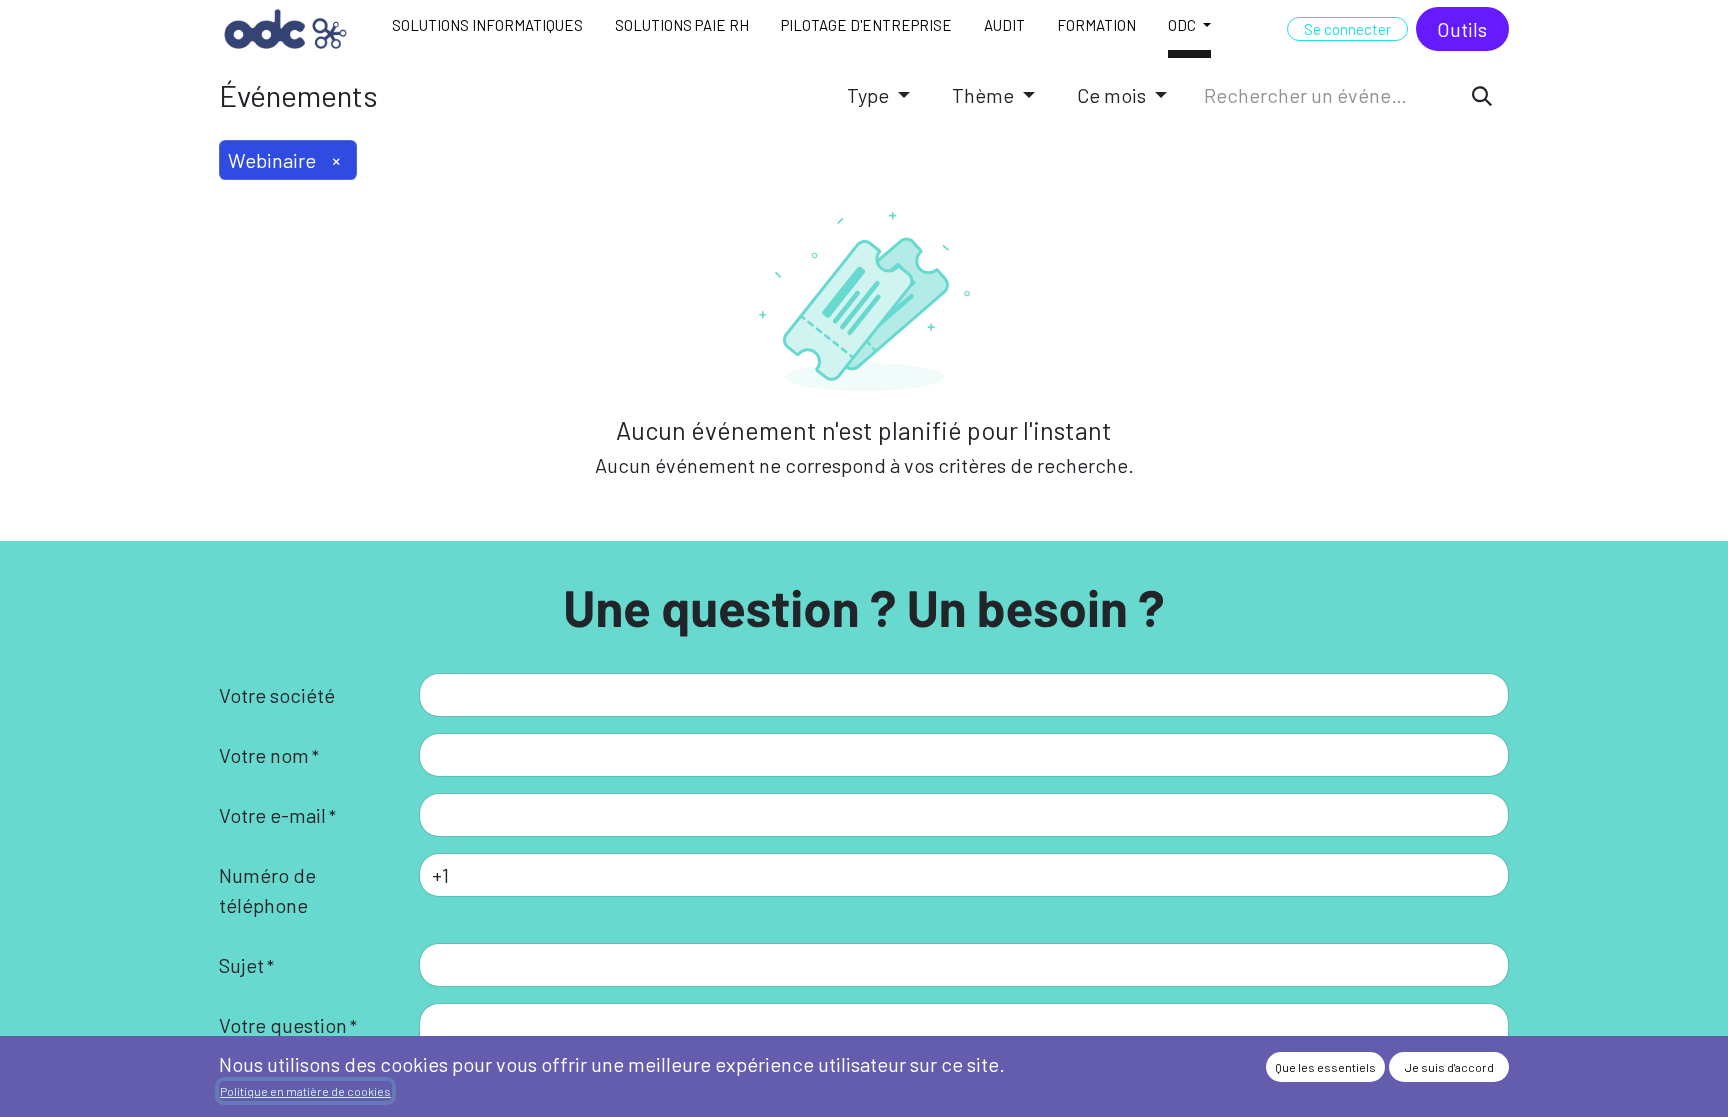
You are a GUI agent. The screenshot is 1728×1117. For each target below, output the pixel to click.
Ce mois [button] (1113, 95)
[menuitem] (487, 29)
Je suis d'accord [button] (1449, 1067)
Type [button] (870, 95)
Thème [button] (985, 95)
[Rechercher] (1482, 95)
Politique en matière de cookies (305, 1091)
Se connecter (1347, 29)
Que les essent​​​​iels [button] (1325, 1067)
